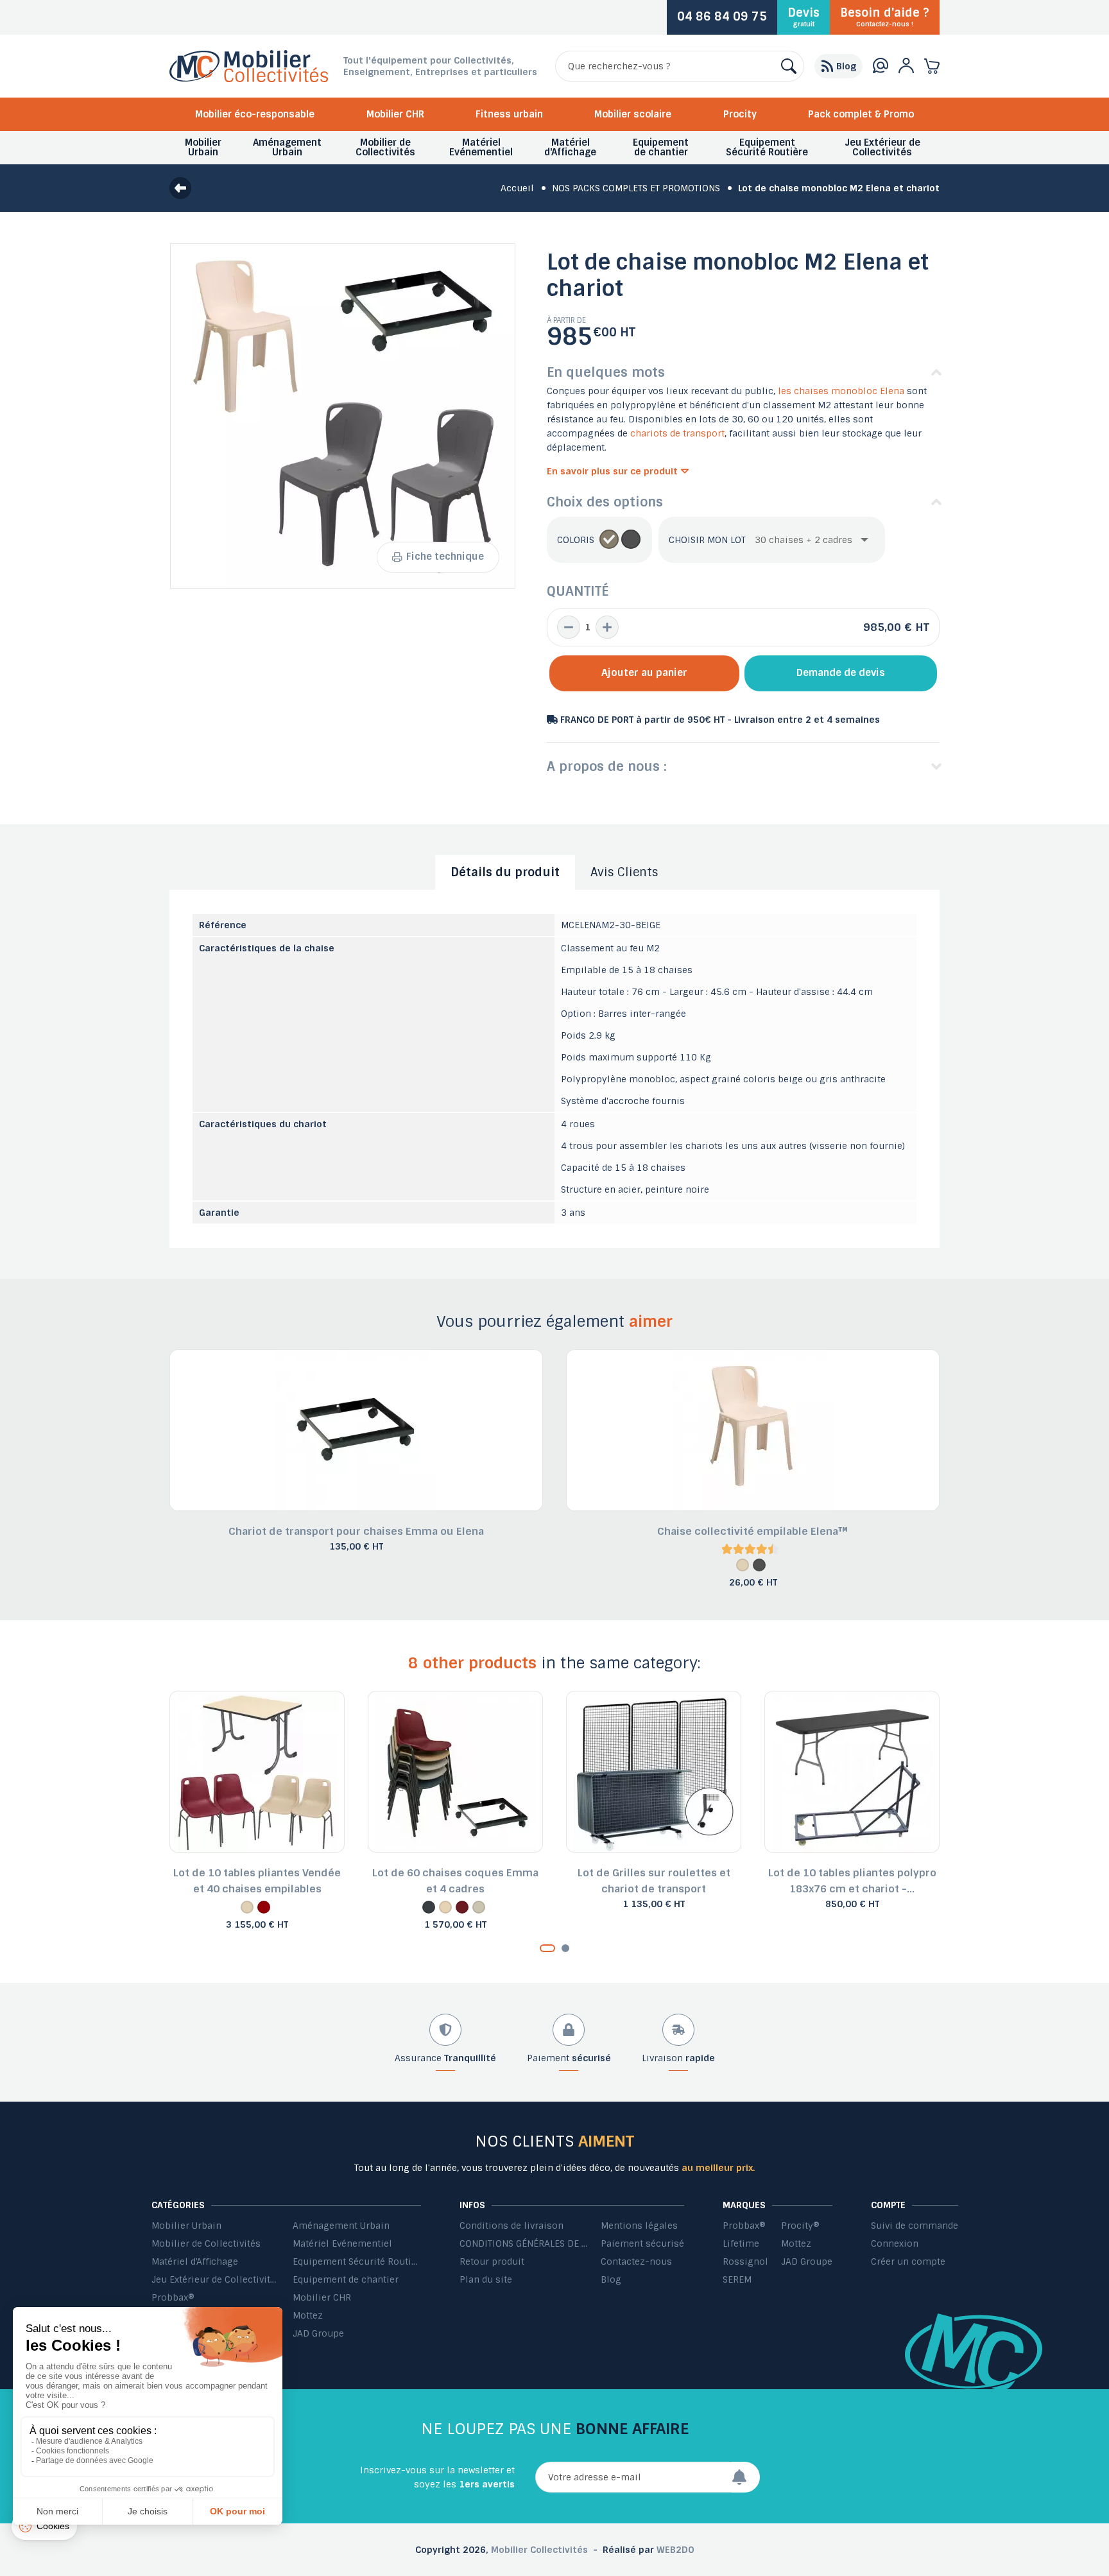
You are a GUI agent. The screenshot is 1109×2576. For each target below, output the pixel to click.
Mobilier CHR (395, 114)
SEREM (737, 2279)
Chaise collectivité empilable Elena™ (753, 1531)
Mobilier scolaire (633, 114)
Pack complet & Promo (861, 114)
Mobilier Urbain (186, 2226)
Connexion (895, 2243)
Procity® (800, 2226)
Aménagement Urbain (341, 2226)
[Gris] (631, 540)
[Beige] (609, 540)
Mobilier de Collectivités (206, 2243)
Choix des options (605, 502)
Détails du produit (505, 872)
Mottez (308, 2315)
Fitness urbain (509, 114)
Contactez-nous (636, 2261)
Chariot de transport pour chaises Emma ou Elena (356, 1531)
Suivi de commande (915, 2226)
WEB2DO (675, 2550)
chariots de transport (677, 433)
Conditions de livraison (512, 2226)
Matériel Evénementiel (342, 2243)
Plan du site (486, 2279)
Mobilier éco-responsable (255, 114)
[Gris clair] (479, 1907)
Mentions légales (639, 2226)
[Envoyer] (746, 2477)
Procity (740, 114)
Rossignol (745, 2261)
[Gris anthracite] (429, 1907)
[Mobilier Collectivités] (249, 79)
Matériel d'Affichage (195, 2261)
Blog (611, 2279)
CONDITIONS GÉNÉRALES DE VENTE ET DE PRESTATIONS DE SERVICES (524, 2243)
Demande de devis (841, 673)
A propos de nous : (607, 766)
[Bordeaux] (264, 1907)
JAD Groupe (318, 2333)
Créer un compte (908, 2261)
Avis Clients (624, 872)
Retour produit (492, 2261)
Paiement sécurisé (642, 2243)
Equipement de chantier (346, 2279)
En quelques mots (606, 372)
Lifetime (741, 2243)
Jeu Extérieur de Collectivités (216, 2279)
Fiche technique (445, 557)
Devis (804, 17)
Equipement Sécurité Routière (357, 2261)
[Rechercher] (789, 66)
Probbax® (173, 2297)
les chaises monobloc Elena (841, 391)
